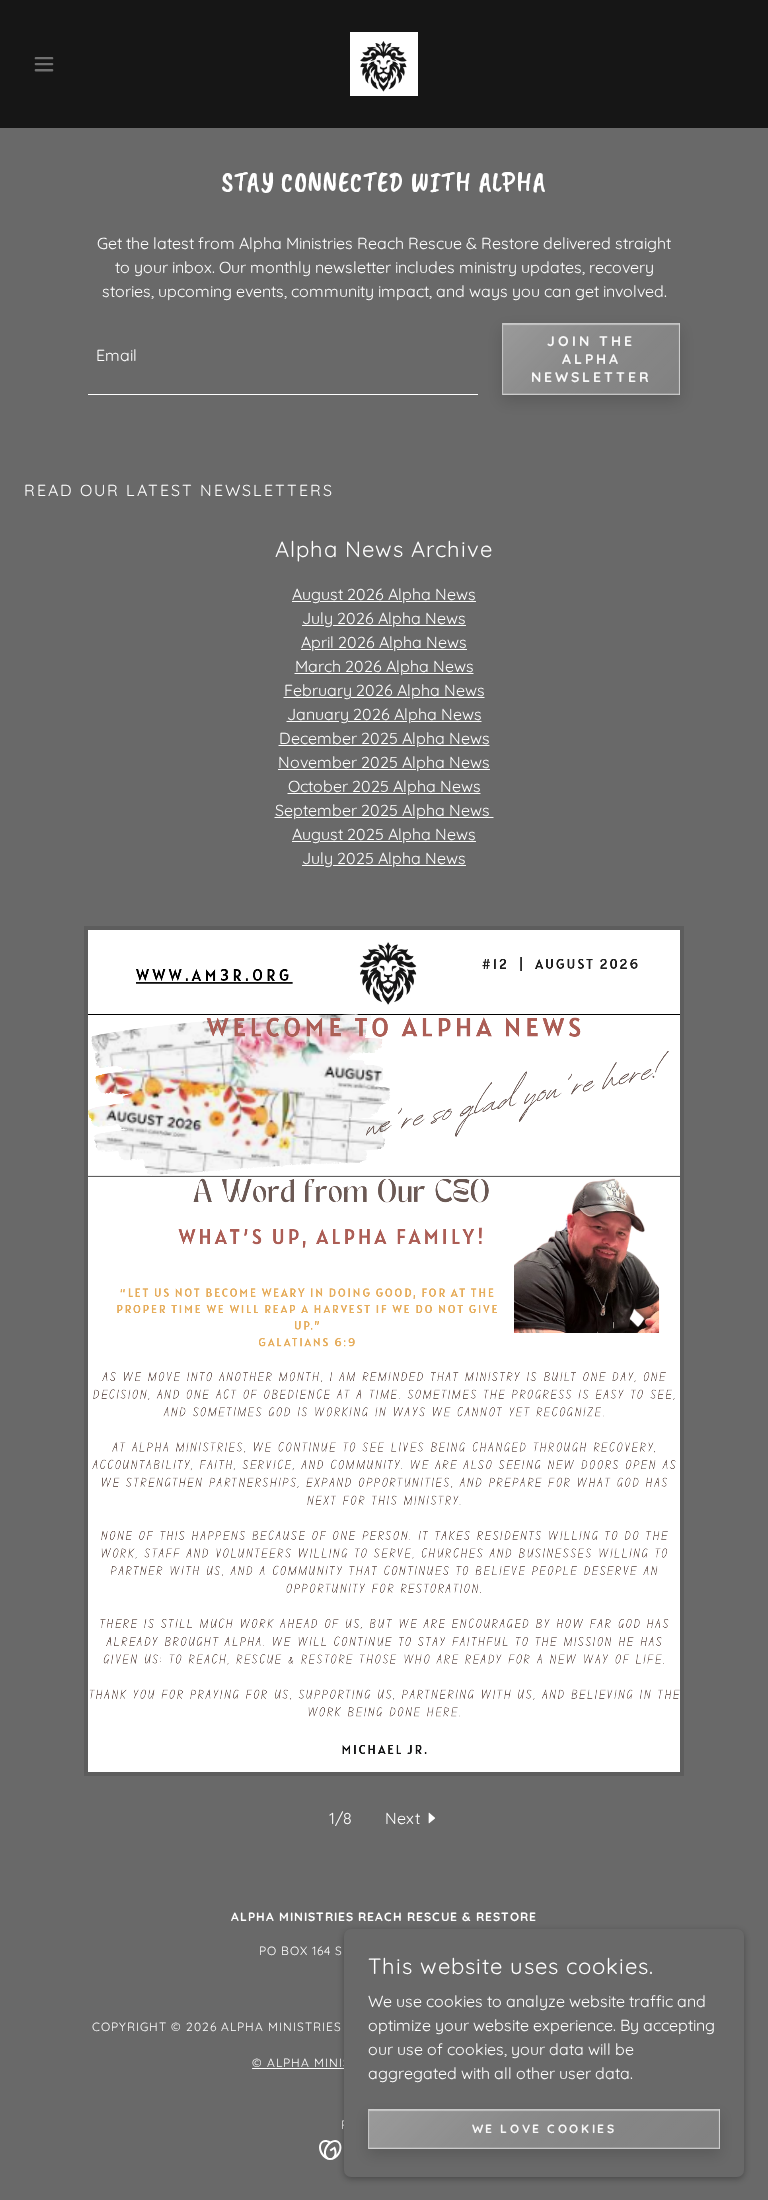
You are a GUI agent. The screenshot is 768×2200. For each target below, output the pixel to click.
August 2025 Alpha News (384, 834)
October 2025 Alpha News (384, 786)
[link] (384, 64)
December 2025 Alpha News (384, 738)
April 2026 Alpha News (384, 642)
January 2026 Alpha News (384, 714)
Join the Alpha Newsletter (591, 359)
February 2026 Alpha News (384, 690)
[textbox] (283, 359)
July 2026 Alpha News (384, 618)
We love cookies (544, 2128)
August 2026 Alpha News (384, 594)
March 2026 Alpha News (384, 666)
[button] (78, 64)
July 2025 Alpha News (384, 858)
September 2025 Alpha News (384, 810)
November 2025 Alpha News (384, 762)
